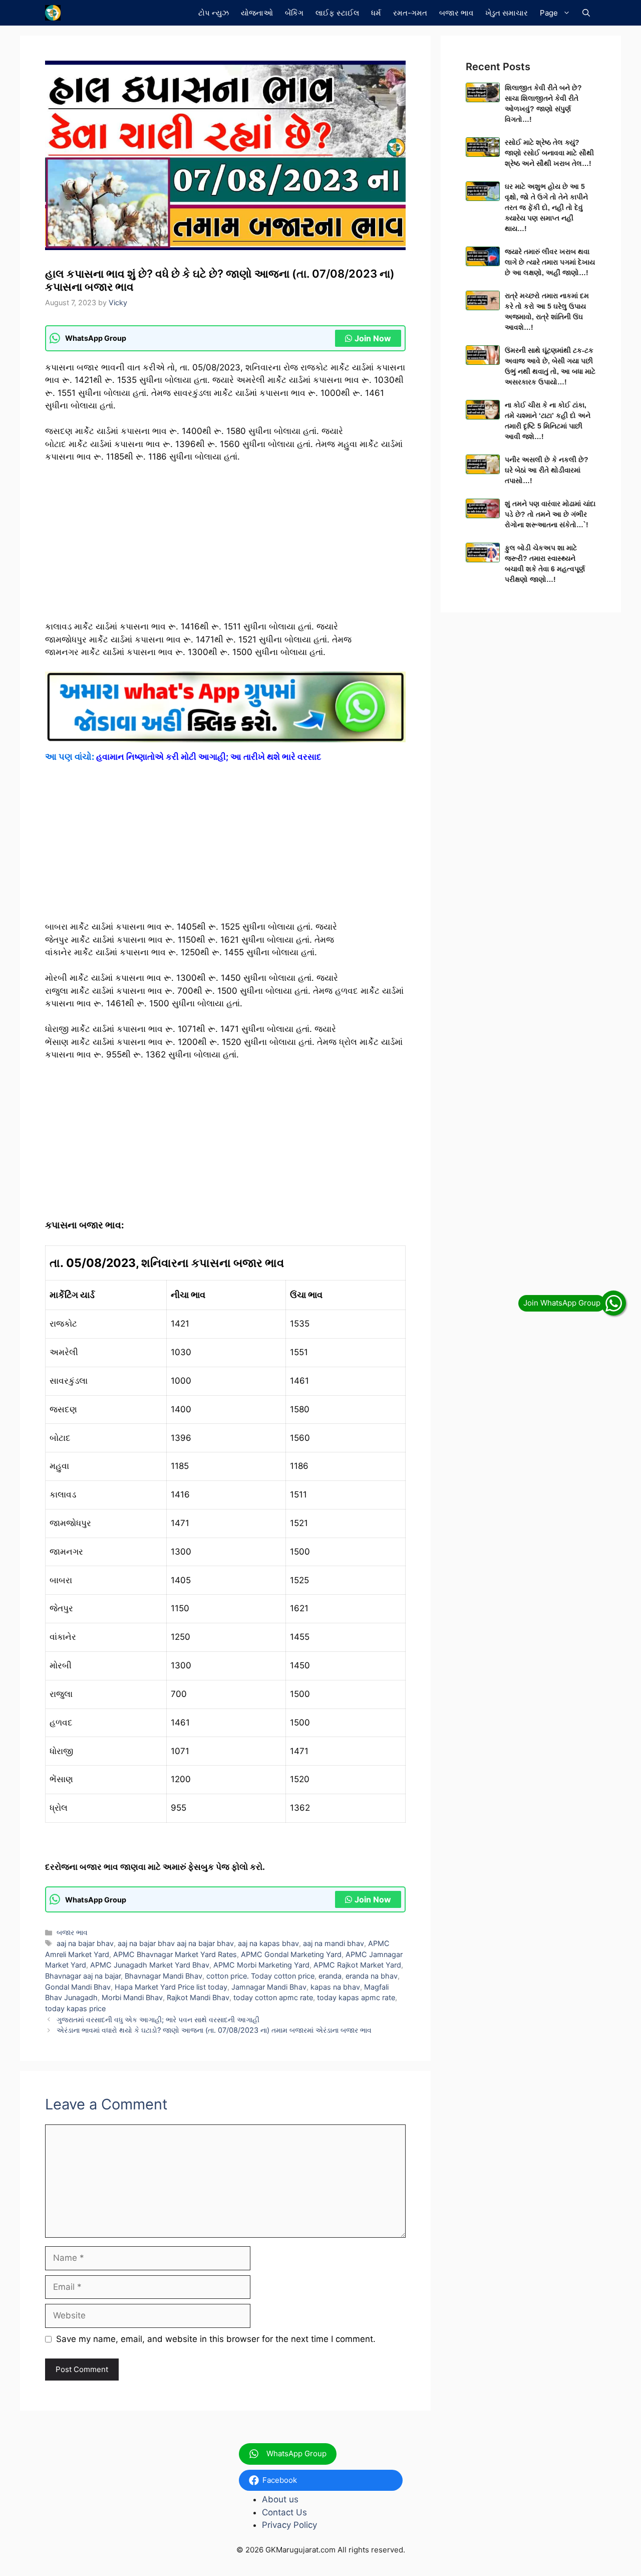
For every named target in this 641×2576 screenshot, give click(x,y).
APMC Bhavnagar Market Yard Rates (175, 1954)
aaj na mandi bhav (334, 1943)
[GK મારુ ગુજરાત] (53, 13)
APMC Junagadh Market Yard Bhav (150, 1965)
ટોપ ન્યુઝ (214, 13)
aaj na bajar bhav (85, 1943)
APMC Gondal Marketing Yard (291, 1954)
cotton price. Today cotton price (260, 1976)
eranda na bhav (372, 1976)
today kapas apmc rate (356, 1997)
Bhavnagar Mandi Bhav (164, 1976)
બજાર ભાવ (456, 13)
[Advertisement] (225, 546)
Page (549, 13)
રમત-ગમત (410, 13)
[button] (586, 13)
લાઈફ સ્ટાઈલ (337, 13)
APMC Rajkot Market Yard (357, 1965)
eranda (330, 1976)
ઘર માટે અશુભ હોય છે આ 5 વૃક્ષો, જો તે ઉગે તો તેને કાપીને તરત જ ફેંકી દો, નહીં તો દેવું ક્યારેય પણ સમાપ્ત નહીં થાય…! (546, 207)
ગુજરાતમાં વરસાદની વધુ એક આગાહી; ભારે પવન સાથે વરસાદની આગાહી (158, 2019)
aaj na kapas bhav (268, 1943)
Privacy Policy (289, 2525)
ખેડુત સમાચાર (507, 13)
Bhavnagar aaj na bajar (83, 1976)
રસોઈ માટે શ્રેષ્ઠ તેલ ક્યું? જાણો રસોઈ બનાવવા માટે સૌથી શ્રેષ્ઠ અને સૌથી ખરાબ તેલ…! (549, 153)
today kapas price (75, 2008)
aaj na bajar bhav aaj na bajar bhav (176, 1943)
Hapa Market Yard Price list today (171, 1987)
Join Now (373, 338)
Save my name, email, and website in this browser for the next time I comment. (216, 2339)
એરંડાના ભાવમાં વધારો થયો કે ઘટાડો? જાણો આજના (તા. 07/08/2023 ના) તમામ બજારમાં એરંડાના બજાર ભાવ (214, 2030)
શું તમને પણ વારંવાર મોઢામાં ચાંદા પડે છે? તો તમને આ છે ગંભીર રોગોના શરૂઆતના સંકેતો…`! (550, 514)
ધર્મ (376, 13)
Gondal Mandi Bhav (78, 1987)
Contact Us (284, 2512)
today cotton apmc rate (273, 1997)
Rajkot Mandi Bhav (198, 1997)
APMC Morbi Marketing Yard (261, 1965)
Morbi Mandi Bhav (132, 1997)
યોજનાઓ (257, 13)
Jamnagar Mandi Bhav (269, 1987)
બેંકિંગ (294, 13)
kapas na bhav (335, 1987)
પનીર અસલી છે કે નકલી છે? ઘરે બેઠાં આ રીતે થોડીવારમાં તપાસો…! (547, 470)
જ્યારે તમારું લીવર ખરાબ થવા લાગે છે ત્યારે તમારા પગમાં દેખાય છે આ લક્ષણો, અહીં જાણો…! (550, 262)
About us (280, 2499)
